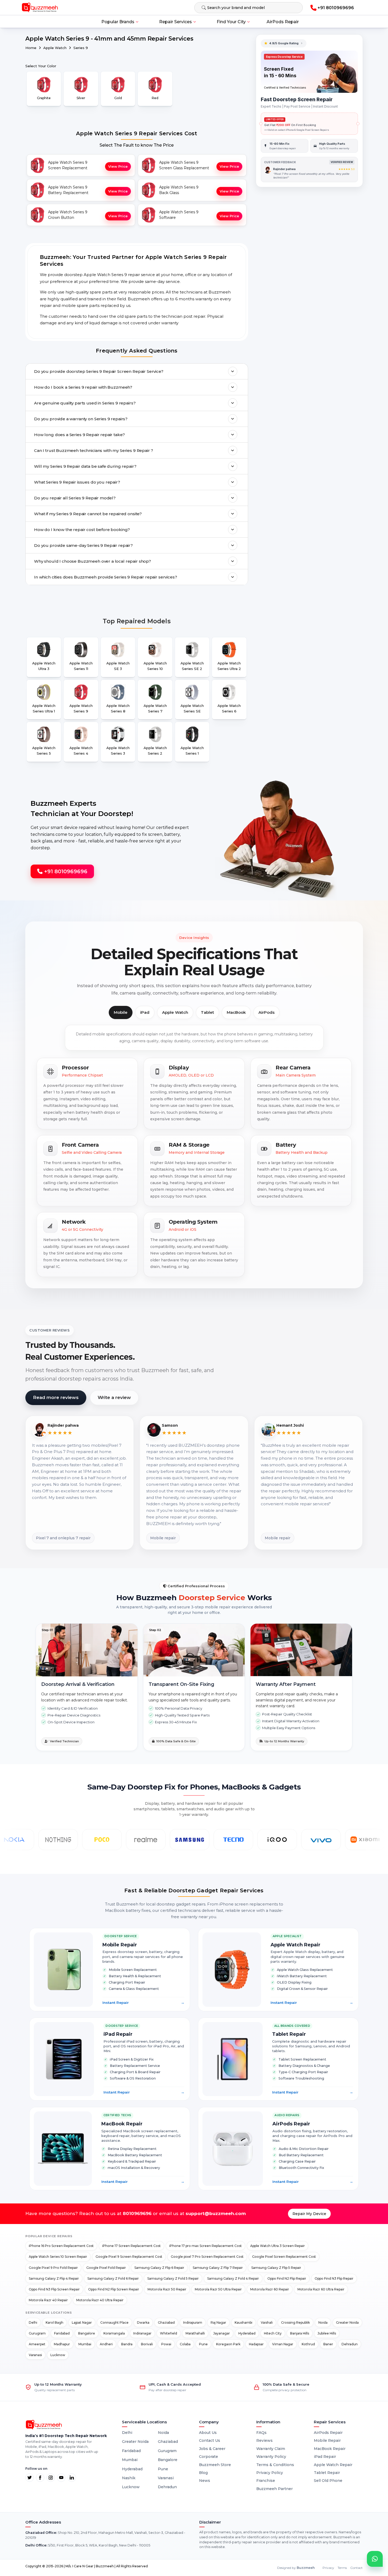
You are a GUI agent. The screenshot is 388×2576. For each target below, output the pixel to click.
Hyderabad (247, 2333)
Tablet (207, 1012)
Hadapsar (256, 2344)
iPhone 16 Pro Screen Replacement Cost (61, 2246)
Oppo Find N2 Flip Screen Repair (114, 2289)
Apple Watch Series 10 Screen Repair (58, 2257)
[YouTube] (61, 2478)
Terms (342, 2568)
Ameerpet (37, 2344)
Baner (328, 2344)
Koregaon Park (228, 2344)
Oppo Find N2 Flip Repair (287, 2278)
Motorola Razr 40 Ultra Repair (100, 2300)
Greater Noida (347, 2322)
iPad (145, 1012)
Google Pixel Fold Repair (106, 2268)
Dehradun (350, 2344)
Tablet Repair (327, 2473)
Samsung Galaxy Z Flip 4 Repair (54, 2278)
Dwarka (143, 2322)
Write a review (114, 1397)
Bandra (127, 2344)
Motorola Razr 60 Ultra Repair (321, 2289)
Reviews (264, 2440)
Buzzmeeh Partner (275, 2489)
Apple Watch (55, 48)
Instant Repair (143, 2003)
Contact (356, 2568)
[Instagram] (51, 2478)
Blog (203, 2473)
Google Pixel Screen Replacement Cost (284, 2257)
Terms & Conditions (275, 2465)
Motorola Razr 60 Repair (270, 2289)
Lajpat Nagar (82, 2322)
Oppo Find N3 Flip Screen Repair (54, 2289)
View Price (118, 166)
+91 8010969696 (65, 871)
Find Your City (231, 22)
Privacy (328, 2568)
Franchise (266, 2481)
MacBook (236, 1012)
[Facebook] (40, 2478)
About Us (208, 2433)
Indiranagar (142, 2333)
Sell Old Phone (328, 2481)
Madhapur (62, 2344)
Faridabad (62, 2333)
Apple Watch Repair (333, 2465)
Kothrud (308, 2344)
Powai (166, 2344)
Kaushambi (243, 2322)
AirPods (266, 1012)
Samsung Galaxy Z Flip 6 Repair (159, 2268)
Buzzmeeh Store (215, 2465)
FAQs (261, 2433)
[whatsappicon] (375, 2559)
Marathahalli (195, 2333)
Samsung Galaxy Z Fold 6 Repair (113, 2278)
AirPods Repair (283, 22)
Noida (323, 2322)
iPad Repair (325, 2457)
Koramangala (114, 2333)
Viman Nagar (283, 2344)
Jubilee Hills (327, 2333)
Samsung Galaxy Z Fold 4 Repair (233, 2278)
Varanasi (35, 2355)
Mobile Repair (327, 2440)
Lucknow (58, 2355)
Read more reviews (56, 1397)
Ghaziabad (166, 2322)
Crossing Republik (295, 2322)
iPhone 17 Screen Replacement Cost (131, 2246)
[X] (30, 2478)
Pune (203, 2344)
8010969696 (137, 2213)
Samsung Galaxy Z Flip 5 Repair (276, 2268)
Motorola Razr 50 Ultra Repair (218, 2289)
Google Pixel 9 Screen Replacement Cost (129, 2257)
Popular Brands (118, 22)
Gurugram (37, 2333)
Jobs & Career (212, 2449)
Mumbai (85, 2344)
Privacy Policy (270, 2473)
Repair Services (176, 22)
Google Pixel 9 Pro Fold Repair (53, 2268)
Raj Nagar (218, 2322)
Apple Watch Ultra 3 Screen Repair (278, 2246)
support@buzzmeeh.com (216, 2213)
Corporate (209, 2457)
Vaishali (267, 2322)
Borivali (147, 2344)
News (205, 2481)
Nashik (129, 2478)
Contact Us (210, 2440)
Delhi (33, 2322)
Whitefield (169, 2333)
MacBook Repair (330, 2449)
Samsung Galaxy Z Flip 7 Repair (218, 2268)
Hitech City (273, 2333)
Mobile (121, 1012)
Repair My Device (309, 2214)
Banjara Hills (300, 2333)
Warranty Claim (271, 2449)
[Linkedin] (72, 2478)
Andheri (106, 2344)
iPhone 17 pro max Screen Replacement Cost (205, 2246)
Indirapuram (193, 2322)
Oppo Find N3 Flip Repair (334, 2278)
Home (31, 48)
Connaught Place (114, 2322)
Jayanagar (222, 2333)
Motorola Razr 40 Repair (48, 2300)
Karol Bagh (55, 2322)
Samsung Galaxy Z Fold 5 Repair (173, 2278)
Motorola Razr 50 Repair (167, 2289)
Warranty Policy (271, 2457)
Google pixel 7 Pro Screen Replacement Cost (207, 2257)
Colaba (185, 2344)
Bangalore (87, 2333)
